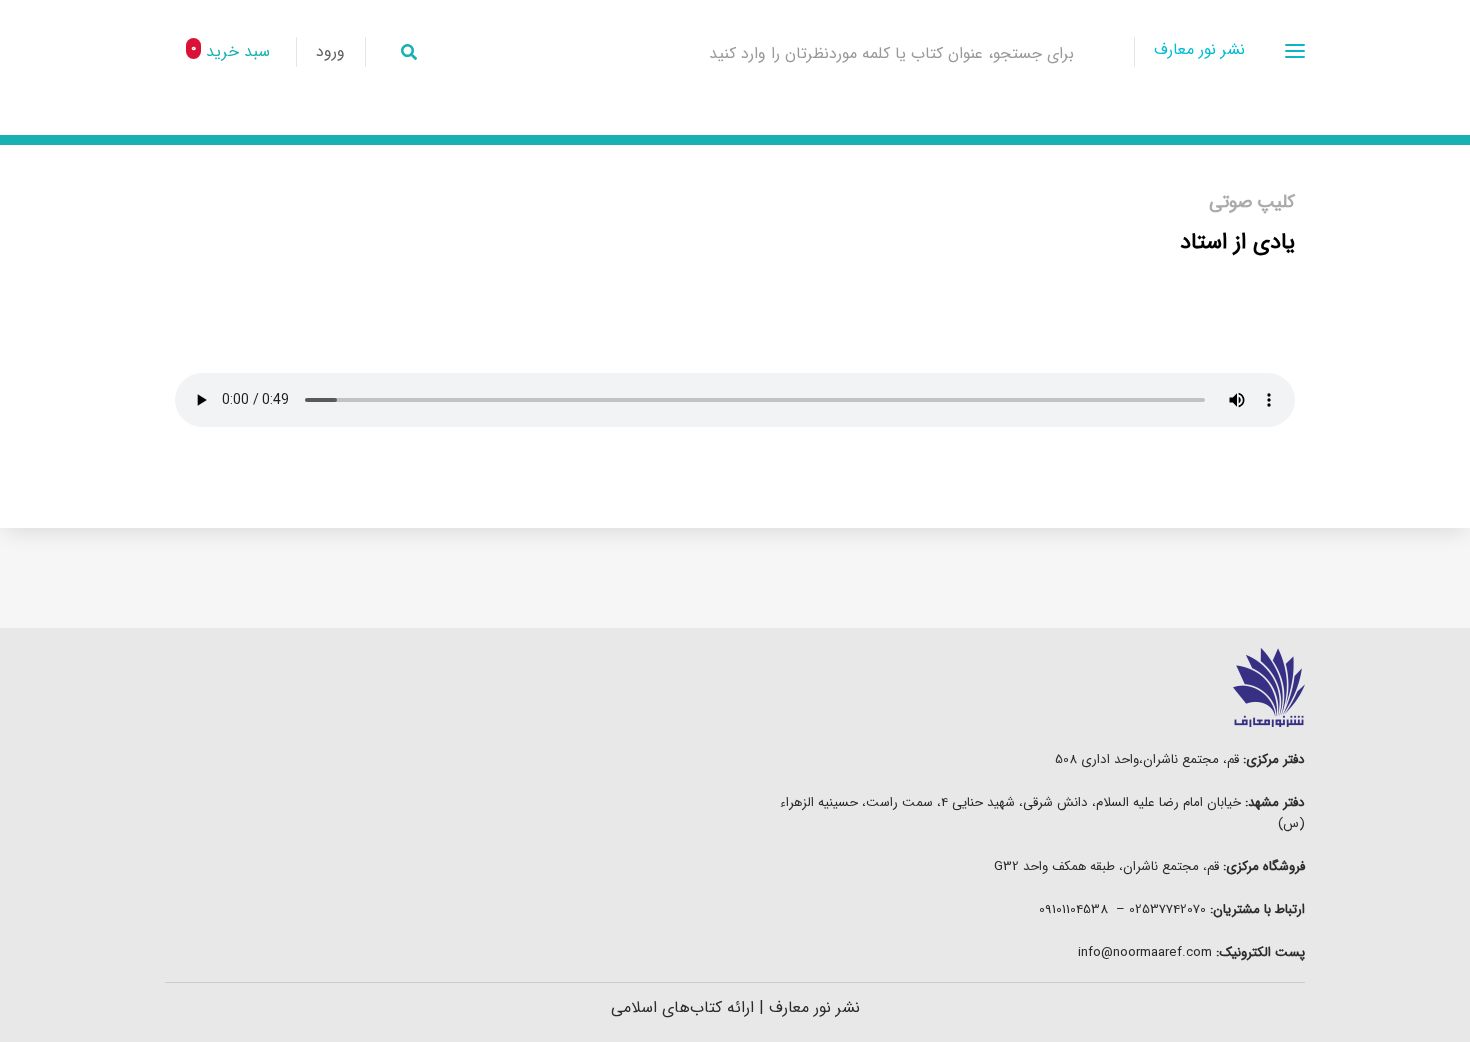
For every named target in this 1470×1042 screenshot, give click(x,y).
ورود (330, 51)
